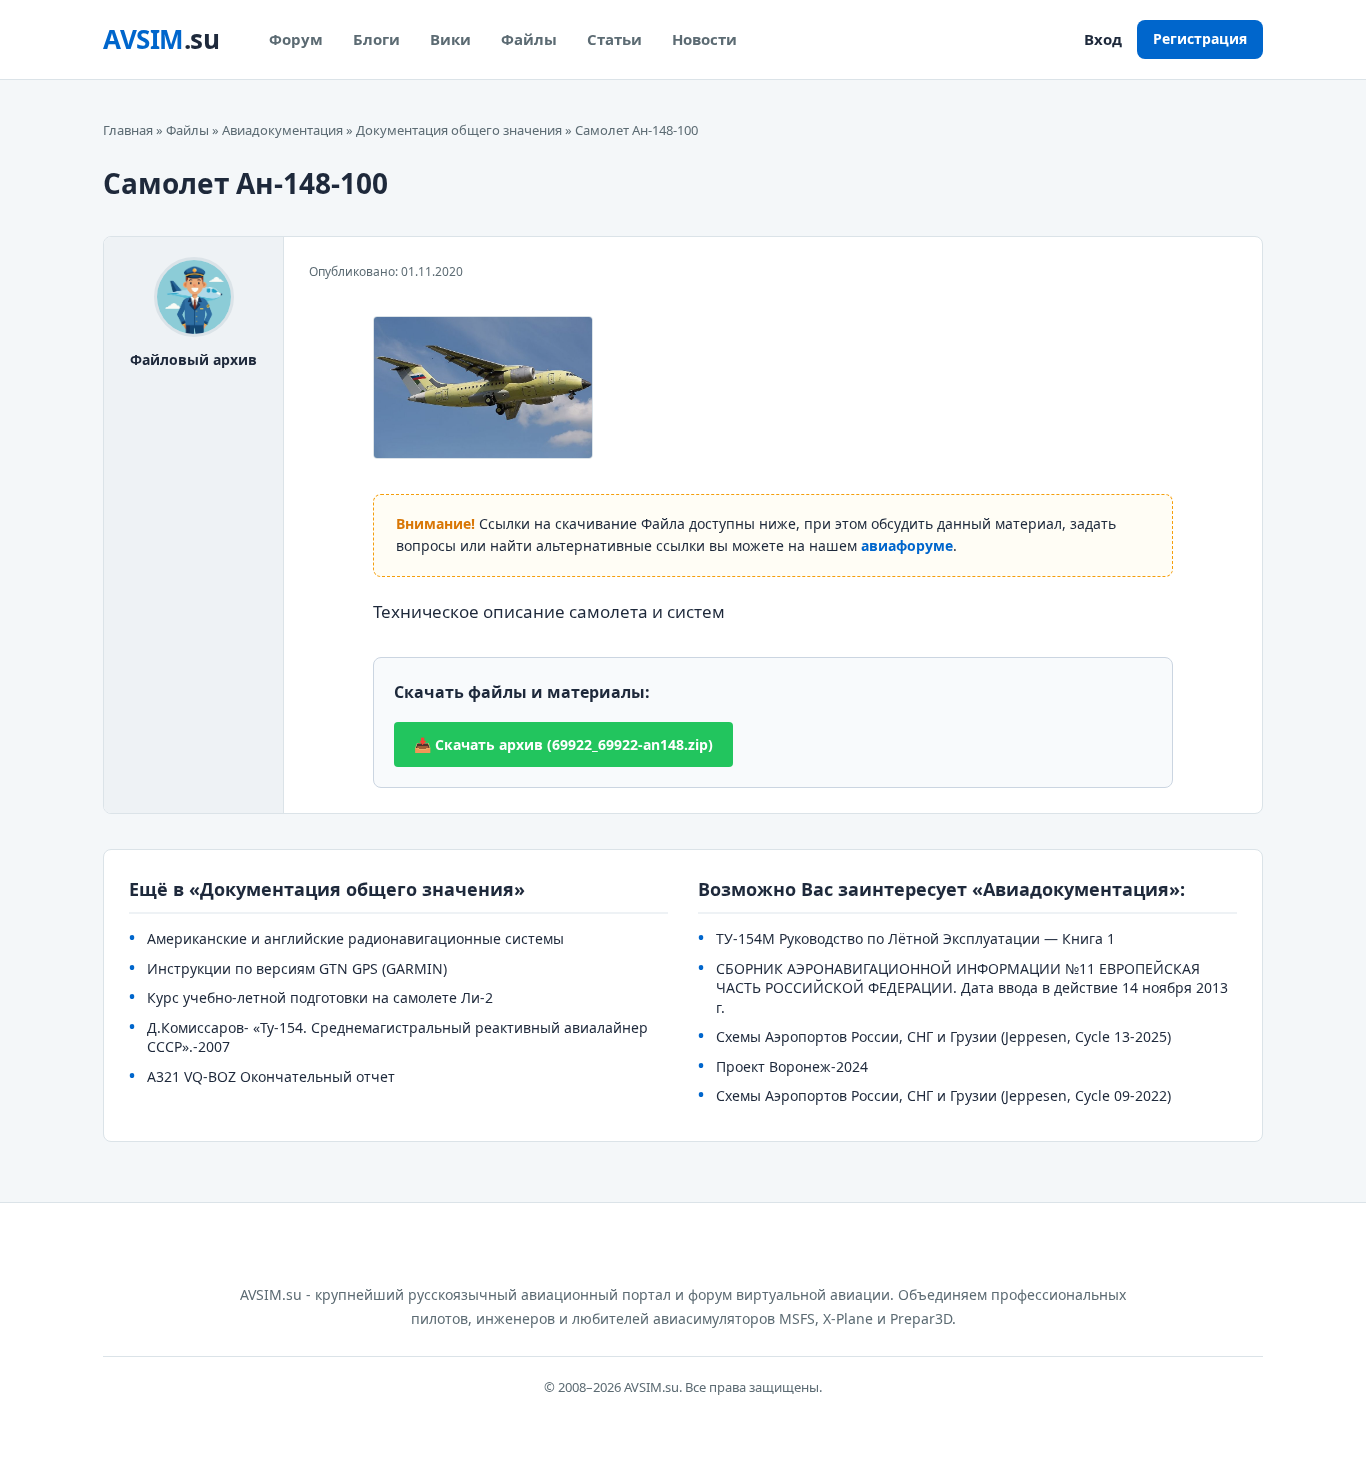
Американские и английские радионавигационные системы (355, 938)
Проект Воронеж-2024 (792, 1066)
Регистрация (1200, 38)
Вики (450, 39)
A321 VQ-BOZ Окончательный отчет (271, 1076)
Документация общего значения (459, 130)
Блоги (376, 39)
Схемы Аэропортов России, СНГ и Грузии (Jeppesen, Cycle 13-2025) (943, 1036)
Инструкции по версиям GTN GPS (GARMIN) (297, 968)
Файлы (529, 39)
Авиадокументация (282, 130)
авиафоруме (907, 545)
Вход (1103, 39)
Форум (296, 39)
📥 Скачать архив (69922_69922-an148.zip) (563, 744)
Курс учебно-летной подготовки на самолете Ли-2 (320, 997)
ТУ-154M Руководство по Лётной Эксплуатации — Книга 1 (915, 938)
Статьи (614, 39)
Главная (128, 130)
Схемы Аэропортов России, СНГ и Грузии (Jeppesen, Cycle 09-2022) (943, 1095)
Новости (704, 39)
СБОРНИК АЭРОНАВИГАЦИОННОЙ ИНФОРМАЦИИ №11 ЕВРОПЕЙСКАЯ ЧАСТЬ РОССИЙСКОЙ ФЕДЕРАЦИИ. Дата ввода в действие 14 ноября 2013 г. (972, 988)
